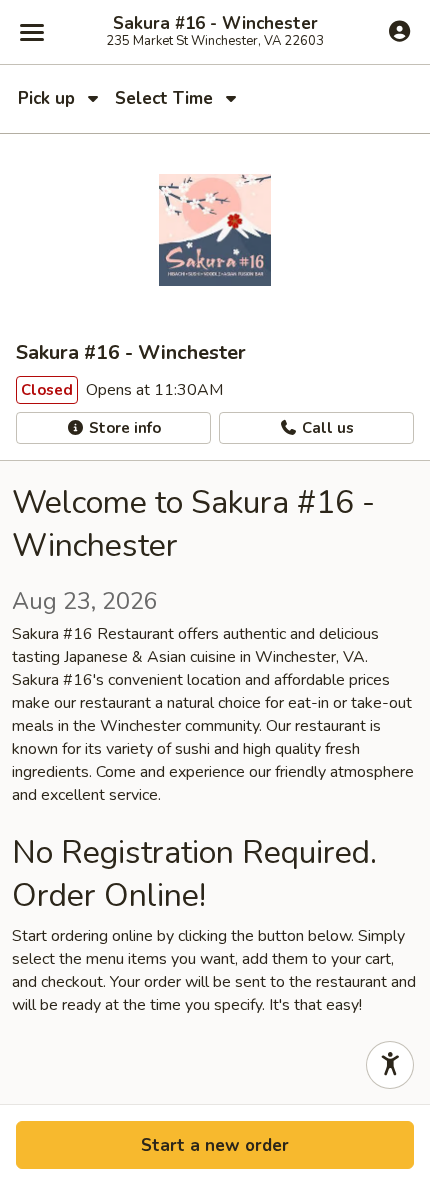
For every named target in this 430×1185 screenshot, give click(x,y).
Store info (123, 428)
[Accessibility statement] (390, 1065)
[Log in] (399, 31)
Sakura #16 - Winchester (215, 24)
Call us (326, 428)
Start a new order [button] (215, 1145)
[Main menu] (32, 32)
